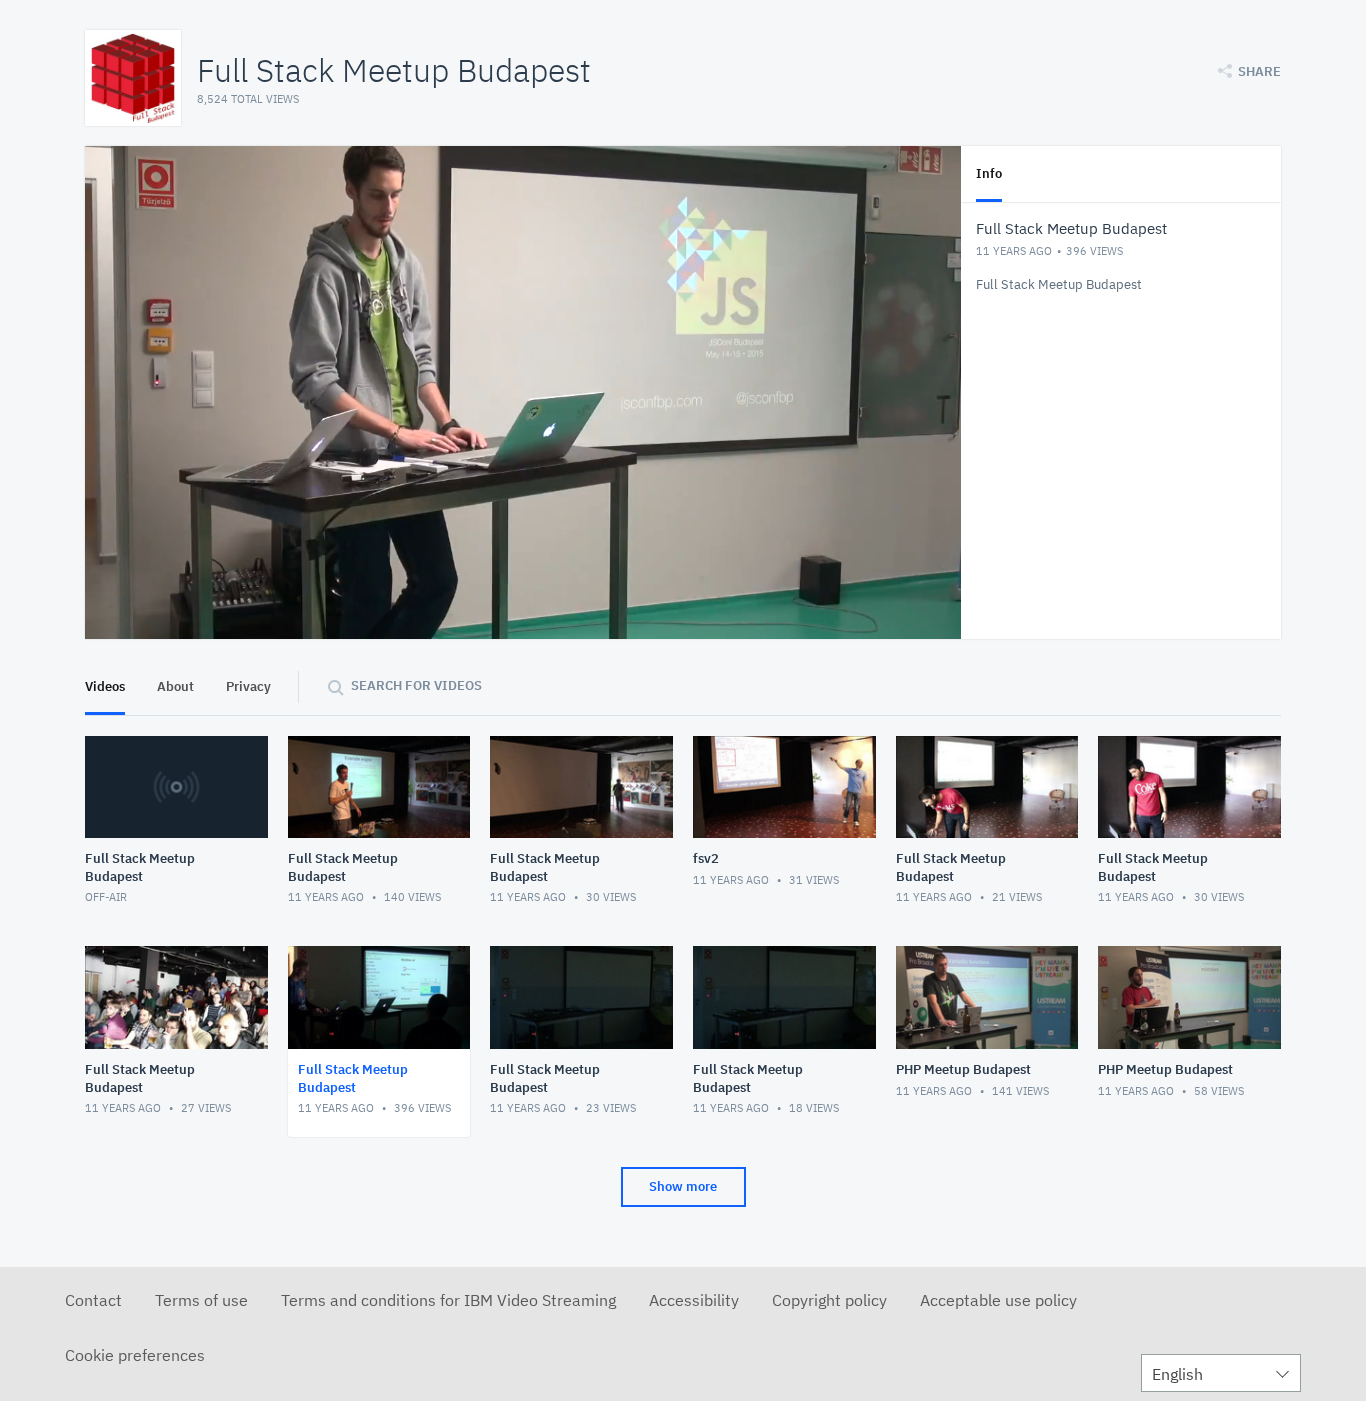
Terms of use (201, 1300)
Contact (93, 1300)
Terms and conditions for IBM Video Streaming (448, 1300)
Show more (683, 1186)
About (175, 686)
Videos (105, 686)
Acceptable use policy (998, 1300)
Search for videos (416, 685)
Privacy (248, 686)
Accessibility (694, 1300)
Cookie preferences (135, 1355)
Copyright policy (829, 1300)
